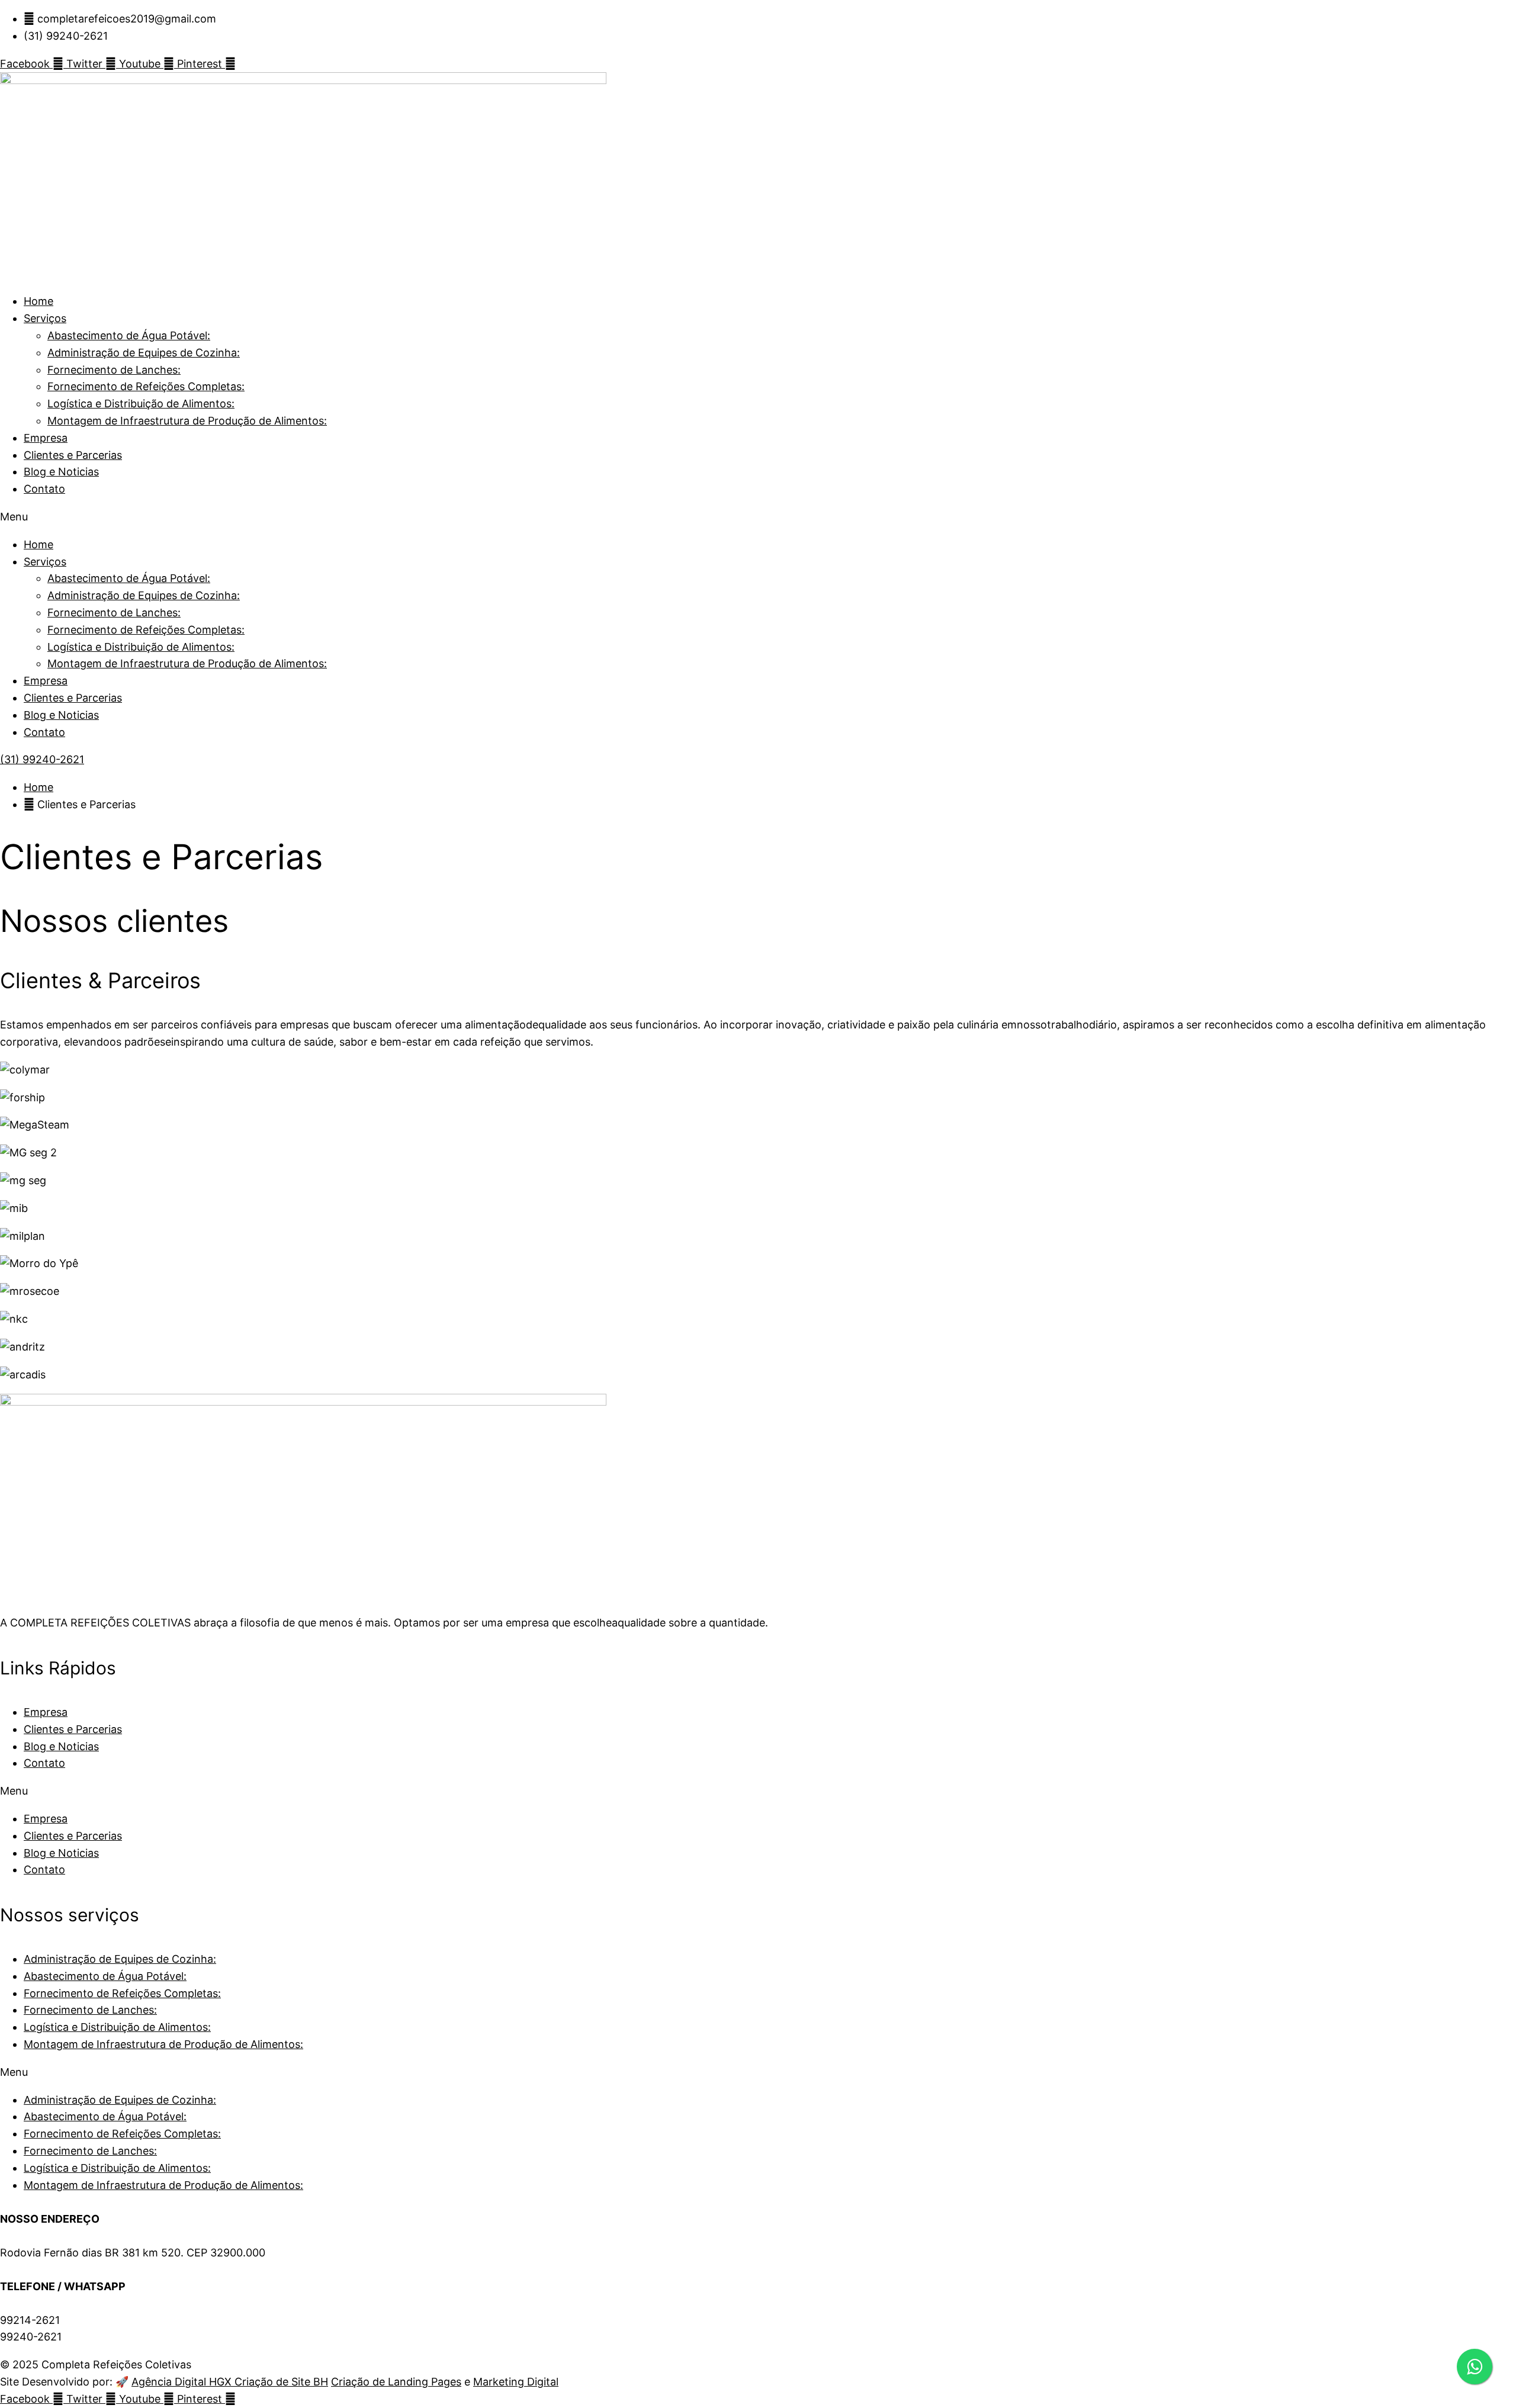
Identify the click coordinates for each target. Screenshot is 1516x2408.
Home (38, 301)
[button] (758, 517)
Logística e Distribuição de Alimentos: (141, 404)
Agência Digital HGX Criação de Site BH (230, 2382)
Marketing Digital (516, 2382)
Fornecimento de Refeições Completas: (146, 386)
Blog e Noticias (61, 472)
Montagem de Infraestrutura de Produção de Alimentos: (187, 421)
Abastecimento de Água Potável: (129, 335)
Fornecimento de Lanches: (114, 370)
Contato (44, 489)
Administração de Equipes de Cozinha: (144, 353)
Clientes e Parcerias (73, 455)
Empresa (46, 438)
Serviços (45, 318)
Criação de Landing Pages (396, 2382)
